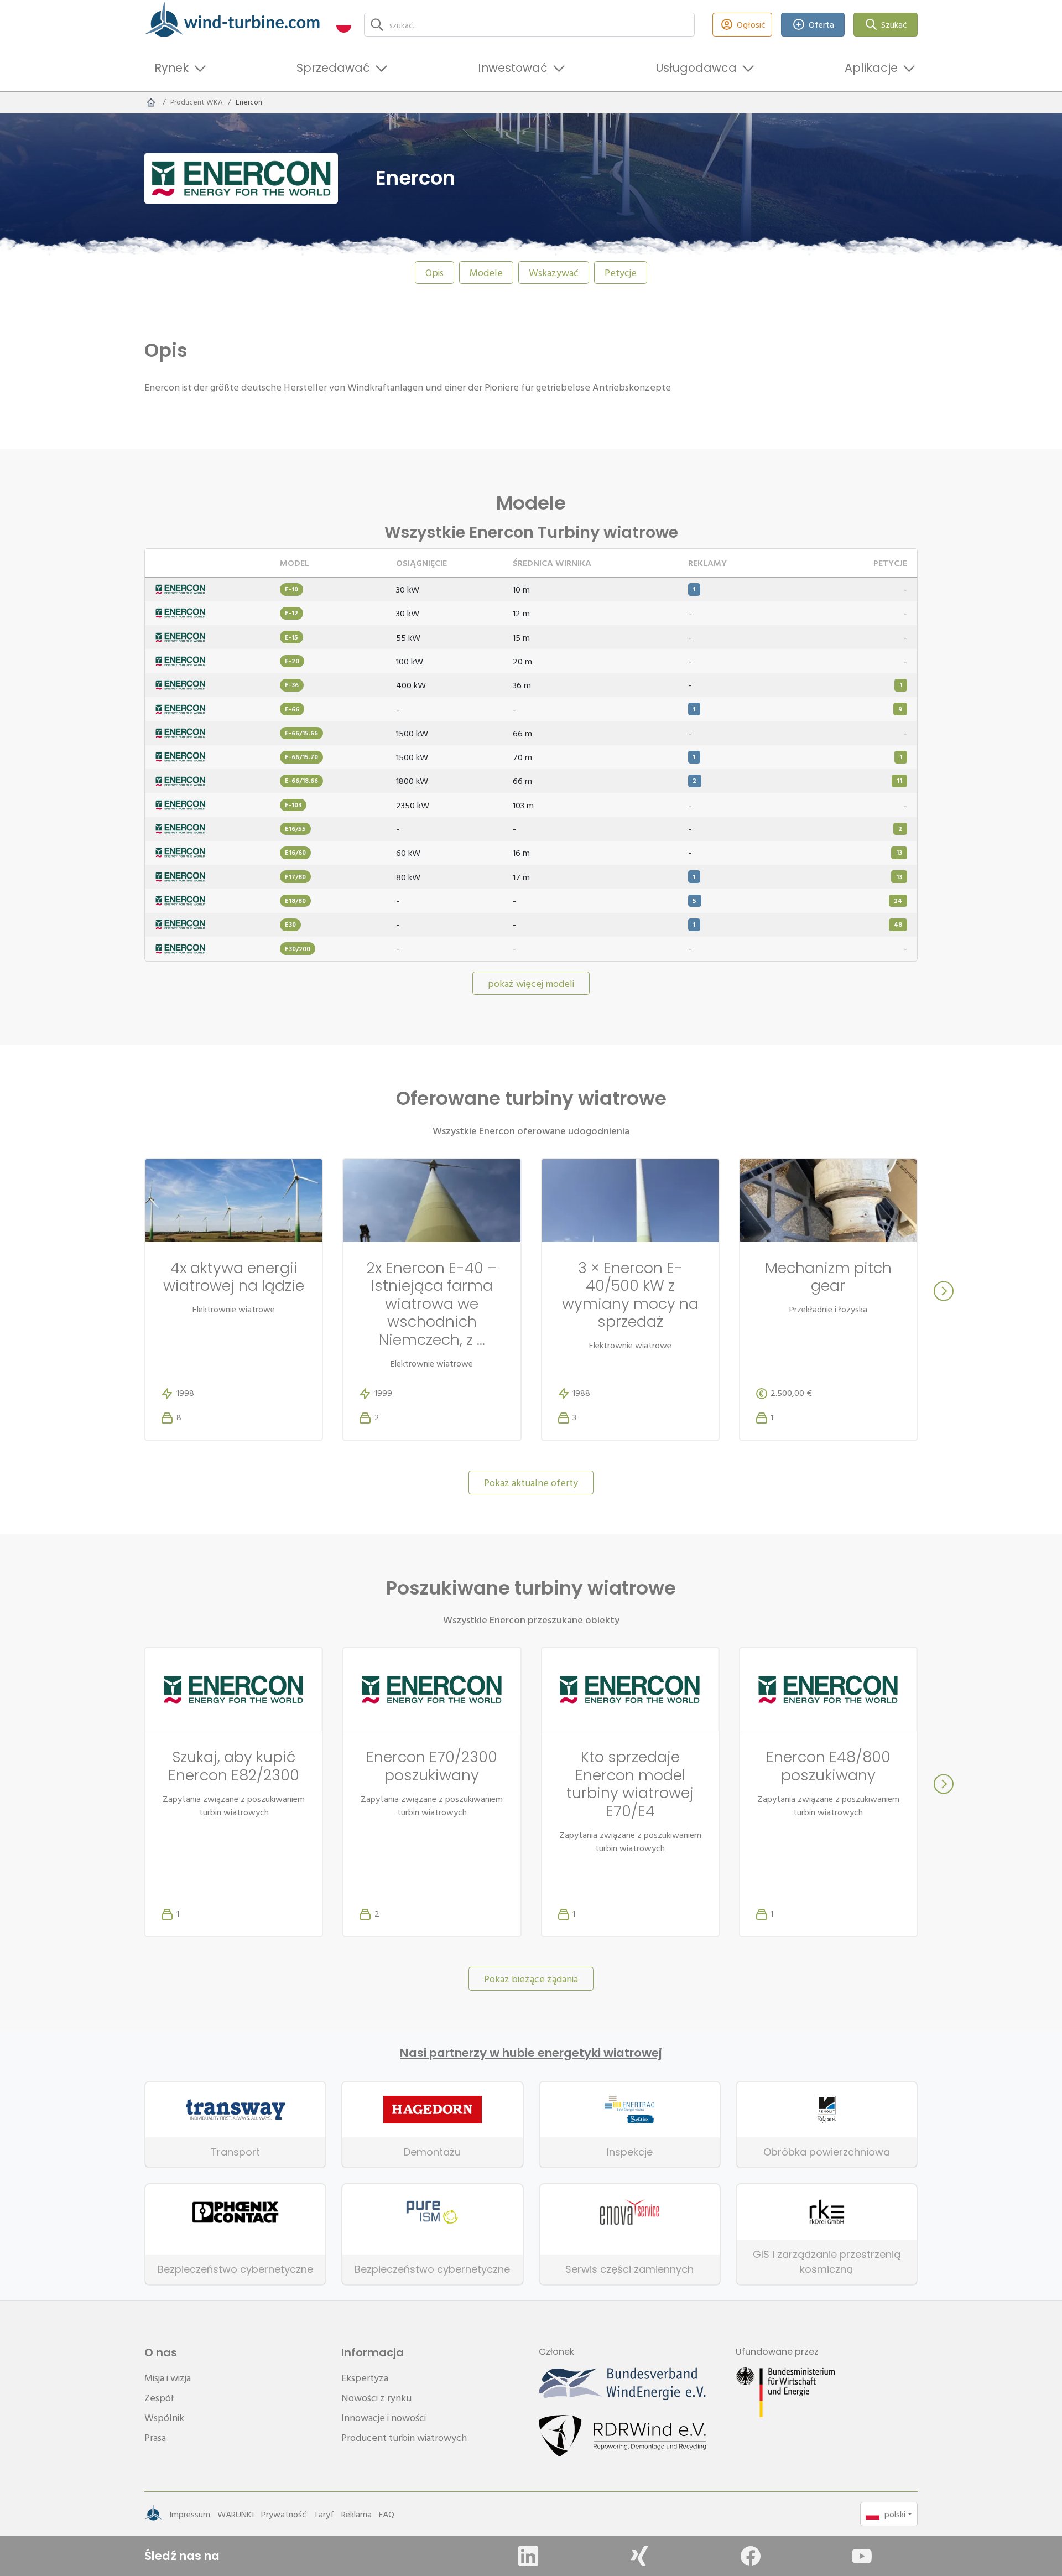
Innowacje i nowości (384, 2417)
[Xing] (639, 2556)
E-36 (292, 685)
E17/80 (295, 877)
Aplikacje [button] (871, 68)
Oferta (821, 24)
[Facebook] (751, 2556)
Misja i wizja (168, 2378)
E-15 (291, 637)
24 (898, 900)
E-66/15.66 (301, 733)
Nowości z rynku (376, 2398)
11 (899, 780)
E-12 (291, 613)
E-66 (292, 709)
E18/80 (295, 900)
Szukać (894, 24)
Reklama (356, 2514)
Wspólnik (164, 2417)
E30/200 (298, 949)
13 (899, 852)
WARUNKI (236, 2514)
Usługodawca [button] (696, 68)
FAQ (387, 2514)
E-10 (291, 589)
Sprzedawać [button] (333, 68)
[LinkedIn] (528, 2556)
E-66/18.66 (301, 780)
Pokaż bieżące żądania (531, 1979)
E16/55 (295, 829)
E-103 (293, 805)
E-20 (292, 661)
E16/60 (295, 852)
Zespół (159, 2398)
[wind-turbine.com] (151, 102)
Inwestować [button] (513, 68)
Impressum (190, 2514)
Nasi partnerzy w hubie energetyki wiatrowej (531, 2053)
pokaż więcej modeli (531, 983)
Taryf (324, 2514)
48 (898, 924)
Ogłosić (751, 24)
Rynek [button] (171, 68)
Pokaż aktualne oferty (531, 1482)
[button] (344, 25)
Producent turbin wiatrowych (404, 2437)
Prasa (155, 2437)
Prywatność (284, 2514)
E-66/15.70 (301, 757)
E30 (290, 924)
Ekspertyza (365, 2378)
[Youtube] (862, 2556)
